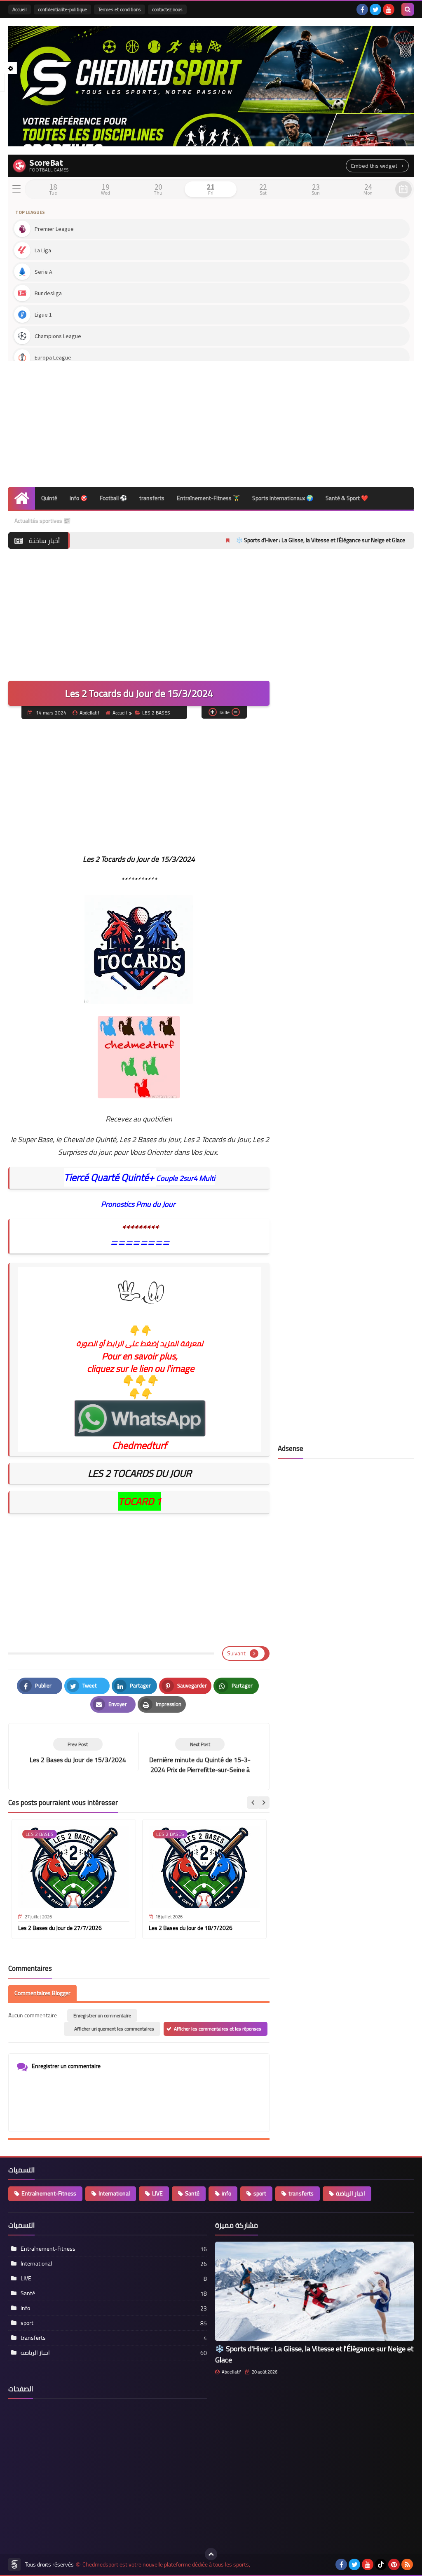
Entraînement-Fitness (49, 2193)
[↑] (211, 2554)
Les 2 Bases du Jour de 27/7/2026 (60, 1928)
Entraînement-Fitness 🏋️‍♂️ (208, 498)
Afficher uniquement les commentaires (114, 2029)
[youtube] (389, 9)
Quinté (49, 498)
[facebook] (362, 9)
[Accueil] (22, 498)
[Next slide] (263, 1803)
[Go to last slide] (253, 1803)
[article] (200, 1757)
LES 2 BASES (156, 713)
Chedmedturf (139, 1445)
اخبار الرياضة (350, 2193)
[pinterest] (394, 2564)
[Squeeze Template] (14, 2564)
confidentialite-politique (62, 9)
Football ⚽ (113, 498)
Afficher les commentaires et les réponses (218, 2029)
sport (260, 2193)
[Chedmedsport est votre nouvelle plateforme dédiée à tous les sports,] (211, 86)
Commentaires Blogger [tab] (42, 1993)
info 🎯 (79, 498)
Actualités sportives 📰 (42, 521)
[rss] (407, 2564)
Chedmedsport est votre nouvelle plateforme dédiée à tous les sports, (166, 2565)
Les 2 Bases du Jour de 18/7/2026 (191, 1928)
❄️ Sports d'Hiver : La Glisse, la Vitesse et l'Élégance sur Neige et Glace (250, 540)
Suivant (236, 1653)
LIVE (157, 2193)
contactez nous (167, 9)
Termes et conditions (120, 9)
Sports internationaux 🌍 (283, 498)
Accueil (20, 9)
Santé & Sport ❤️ (347, 498)
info (226, 2193)
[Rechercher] (408, 9)
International (114, 2193)
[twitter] (375, 9)
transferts (152, 498)
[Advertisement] (211, 421)
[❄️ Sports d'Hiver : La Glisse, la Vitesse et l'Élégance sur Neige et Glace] (314, 2291)
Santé (192, 2193)
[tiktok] (381, 2564)
